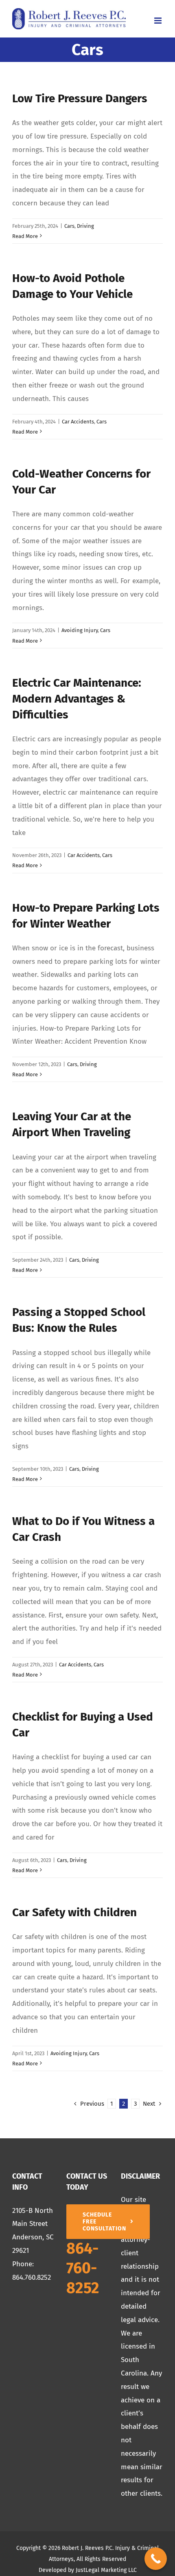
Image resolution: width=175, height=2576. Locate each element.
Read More (25, 236)
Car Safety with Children (74, 1912)
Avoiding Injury (80, 630)
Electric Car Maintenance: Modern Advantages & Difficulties (77, 699)
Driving (85, 226)
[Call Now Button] (156, 2559)
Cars (69, 226)
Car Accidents (78, 422)
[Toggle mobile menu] (159, 21)
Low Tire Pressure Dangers (80, 98)
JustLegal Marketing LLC (106, 2570)
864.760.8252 (32, 2277)
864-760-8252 (83, 2268)
